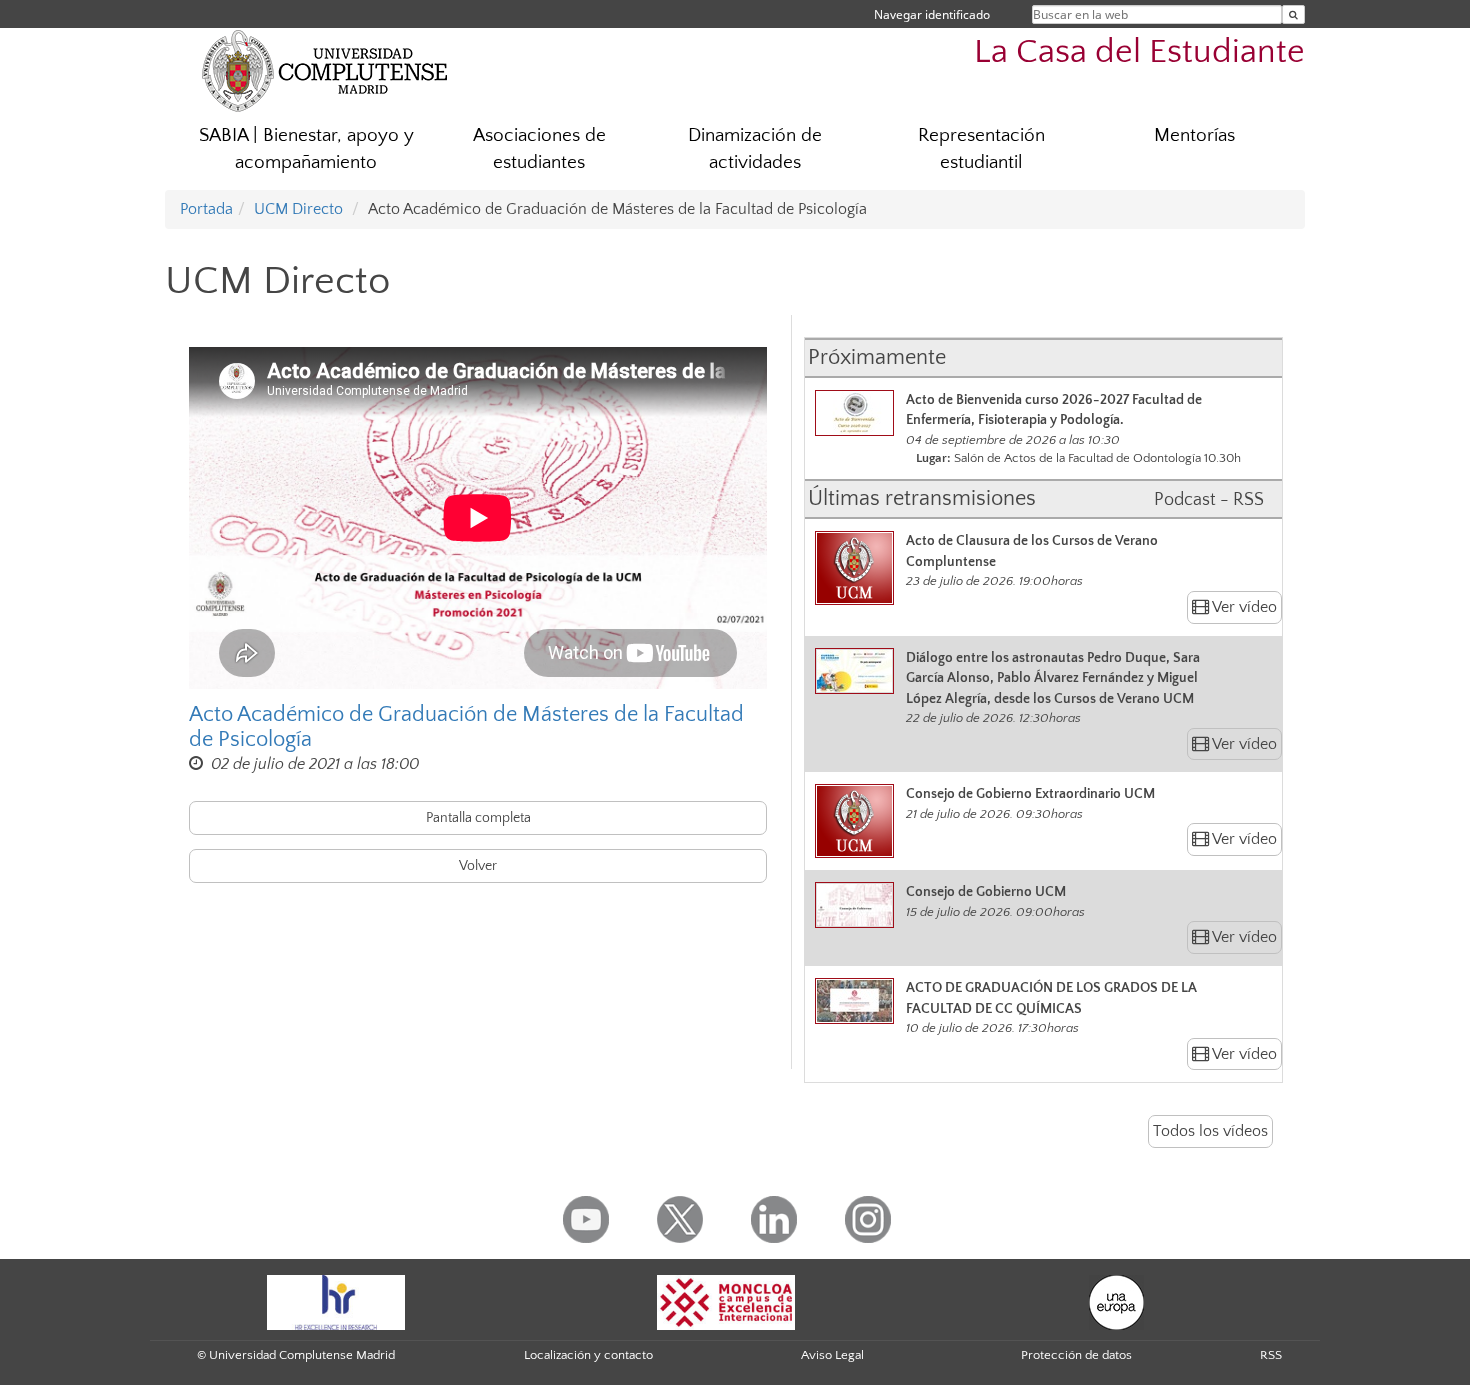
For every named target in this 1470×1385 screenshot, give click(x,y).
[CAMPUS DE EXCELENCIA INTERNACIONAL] (726, 1301)
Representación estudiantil (981, 149)
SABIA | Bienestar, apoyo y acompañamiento (306, 149)
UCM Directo (298, 209)
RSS (1271, 1355)
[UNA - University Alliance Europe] (1116, 1301)
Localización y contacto (588, 1355)
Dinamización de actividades (755, 149)
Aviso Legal (832, 1355)
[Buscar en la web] (1293, 14)
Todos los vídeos (1210, 1131)
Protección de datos (1076, 1355)
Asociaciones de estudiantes (539, 149)
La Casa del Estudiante (1139, 52)
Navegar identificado (932, 14)
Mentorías (1194, 135)
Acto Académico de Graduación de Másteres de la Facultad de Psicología (466, 727)
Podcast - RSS (1209, 500)
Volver (478, 866)
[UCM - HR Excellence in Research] (336, 1301)
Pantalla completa (478, 818)
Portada (206, 209)
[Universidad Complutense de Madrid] (325, 70)
